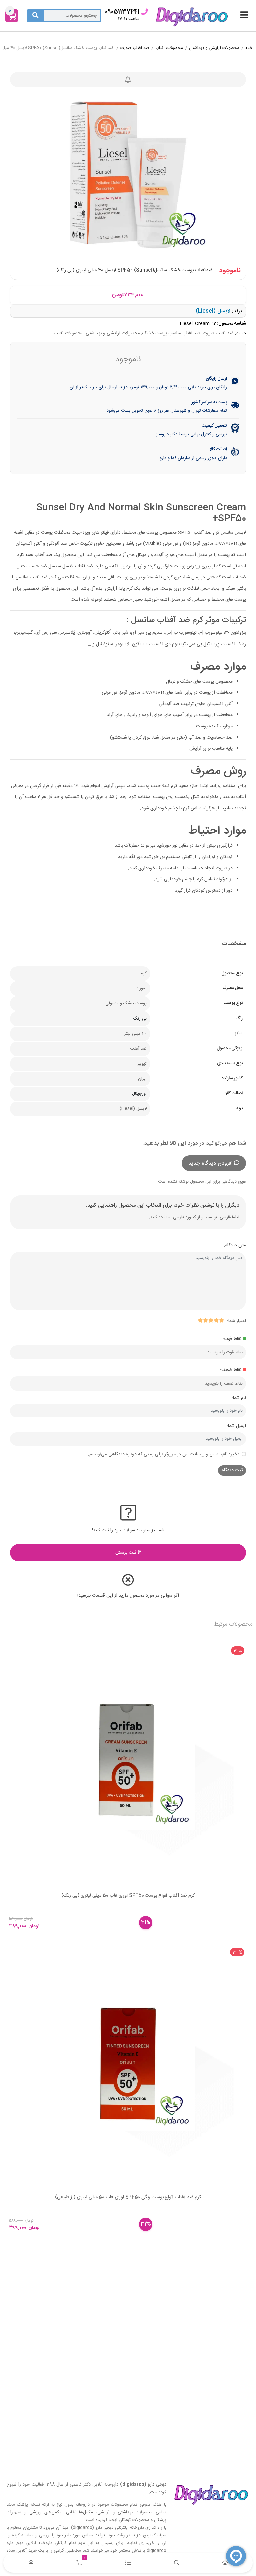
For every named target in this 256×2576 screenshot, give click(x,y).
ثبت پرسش (126, 1553)
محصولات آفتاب (169, 48)
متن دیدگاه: (235, 1245)
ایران (142, 1079)
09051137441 (122, 12)
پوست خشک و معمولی (126, 1003)
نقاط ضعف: (231, 1370)
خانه (249, 48)
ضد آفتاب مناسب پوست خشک (171, 333)
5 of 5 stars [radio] (200, 1320)
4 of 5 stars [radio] (205, 1320)
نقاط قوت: (232, 1339)
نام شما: (239, 1398)
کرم (144, 973)
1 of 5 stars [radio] (221, 1320)
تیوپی (141, 1064)
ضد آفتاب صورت (135, 48)
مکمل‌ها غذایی (80, 2512)
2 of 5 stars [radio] (216, 1320)
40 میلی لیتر (135, 1034)
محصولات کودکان (134, 2520)
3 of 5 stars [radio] (211, 1320)
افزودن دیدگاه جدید (210, 1164)
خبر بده (128, 80)
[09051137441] (145, 12)
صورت (141, 988)
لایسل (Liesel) (213, 311)
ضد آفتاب (138, 1049)
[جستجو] (35, 16)
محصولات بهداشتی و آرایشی (125, 2512)
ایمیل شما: (236, 1426)
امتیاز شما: (236, 1321)
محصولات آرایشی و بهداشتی (214, 48)
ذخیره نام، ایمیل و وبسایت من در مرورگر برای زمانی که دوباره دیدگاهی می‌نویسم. (164, 1454)
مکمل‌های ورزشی (45, 2512)
